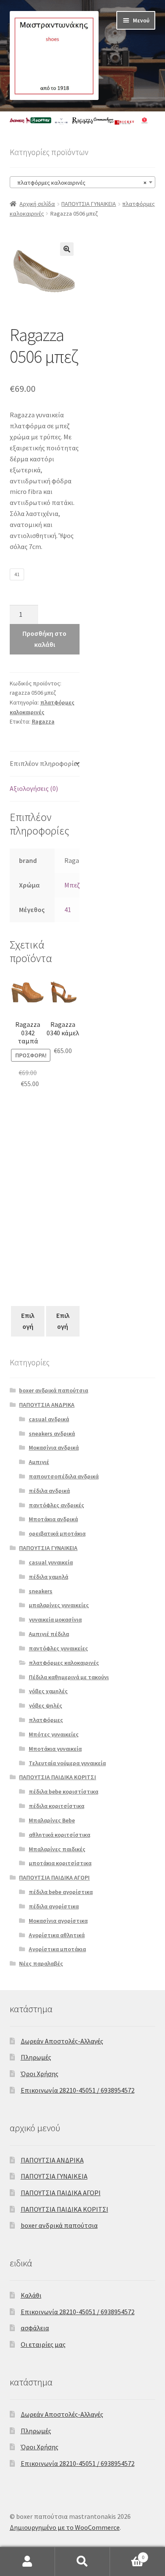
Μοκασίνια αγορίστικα (58, 1921)
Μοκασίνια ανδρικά (54, 1447)
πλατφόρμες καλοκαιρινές (64, 1663)
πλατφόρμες (46, 1720)
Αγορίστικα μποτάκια (57, 1949)
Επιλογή (28, 1321)
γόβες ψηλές (45, 1705)
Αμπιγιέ (39, 1462)
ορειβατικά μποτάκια (57, 1533)
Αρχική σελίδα (37, 204)
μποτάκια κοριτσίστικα (60, 1863)
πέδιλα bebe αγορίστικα (61, 1892)
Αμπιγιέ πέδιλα (49, 1634)
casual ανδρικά (49, 1419)
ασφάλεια (35, 2328)
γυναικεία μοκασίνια (55, 1619)
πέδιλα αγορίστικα (54, 1906)
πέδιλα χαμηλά (48, 1577)
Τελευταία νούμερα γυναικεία (67, 1763)
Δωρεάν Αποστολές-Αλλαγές (62, 2041)
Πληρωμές (36, 2057)
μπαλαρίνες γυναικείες (59, 1605)
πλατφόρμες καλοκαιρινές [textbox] (80, 183)
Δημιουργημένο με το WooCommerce (65, 2527)
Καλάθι (31, 2295)
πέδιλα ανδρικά (49, 1491)
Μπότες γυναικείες (54, 1734)
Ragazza (43, 721)
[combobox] (83, 182)
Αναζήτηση (82, 2562)
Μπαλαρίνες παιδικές (57, 1849)
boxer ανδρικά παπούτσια (54, 1390)
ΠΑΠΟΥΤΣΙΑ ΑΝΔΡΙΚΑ (47, 1405)
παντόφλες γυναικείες (58, 1648)
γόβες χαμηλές (48, 1691)
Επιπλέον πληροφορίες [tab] (45, 763)
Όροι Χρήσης (40, 2074)
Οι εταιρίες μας (43, 2344)
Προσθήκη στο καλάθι (44, 639)
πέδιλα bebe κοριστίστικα (63, 1791)
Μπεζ (72, 885)
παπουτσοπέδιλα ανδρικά (64, 1476)
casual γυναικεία (51, 1562)
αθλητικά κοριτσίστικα (59, 1835)
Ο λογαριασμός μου (27, 2562)
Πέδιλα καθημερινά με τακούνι (69, 1677)
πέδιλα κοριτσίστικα (56, 1806)
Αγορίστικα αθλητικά (57, 1935)
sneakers (41, 1591)
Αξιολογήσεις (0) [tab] (34, 788)
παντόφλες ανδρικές (56, 1505)
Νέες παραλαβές (41, 1963)
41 (68, 910)
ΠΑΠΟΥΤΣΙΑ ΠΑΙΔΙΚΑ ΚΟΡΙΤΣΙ (58, 1777)
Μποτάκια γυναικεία (55, 1749)
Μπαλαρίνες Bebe (52, 1820)
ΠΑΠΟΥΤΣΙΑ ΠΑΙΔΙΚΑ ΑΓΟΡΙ (54, 1877)
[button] (67, 249)
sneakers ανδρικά (52, 1434)
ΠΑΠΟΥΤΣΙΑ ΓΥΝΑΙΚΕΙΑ (89, 204)
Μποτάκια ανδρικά (53, 1519)
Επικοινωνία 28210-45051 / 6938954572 (78, 2090)
